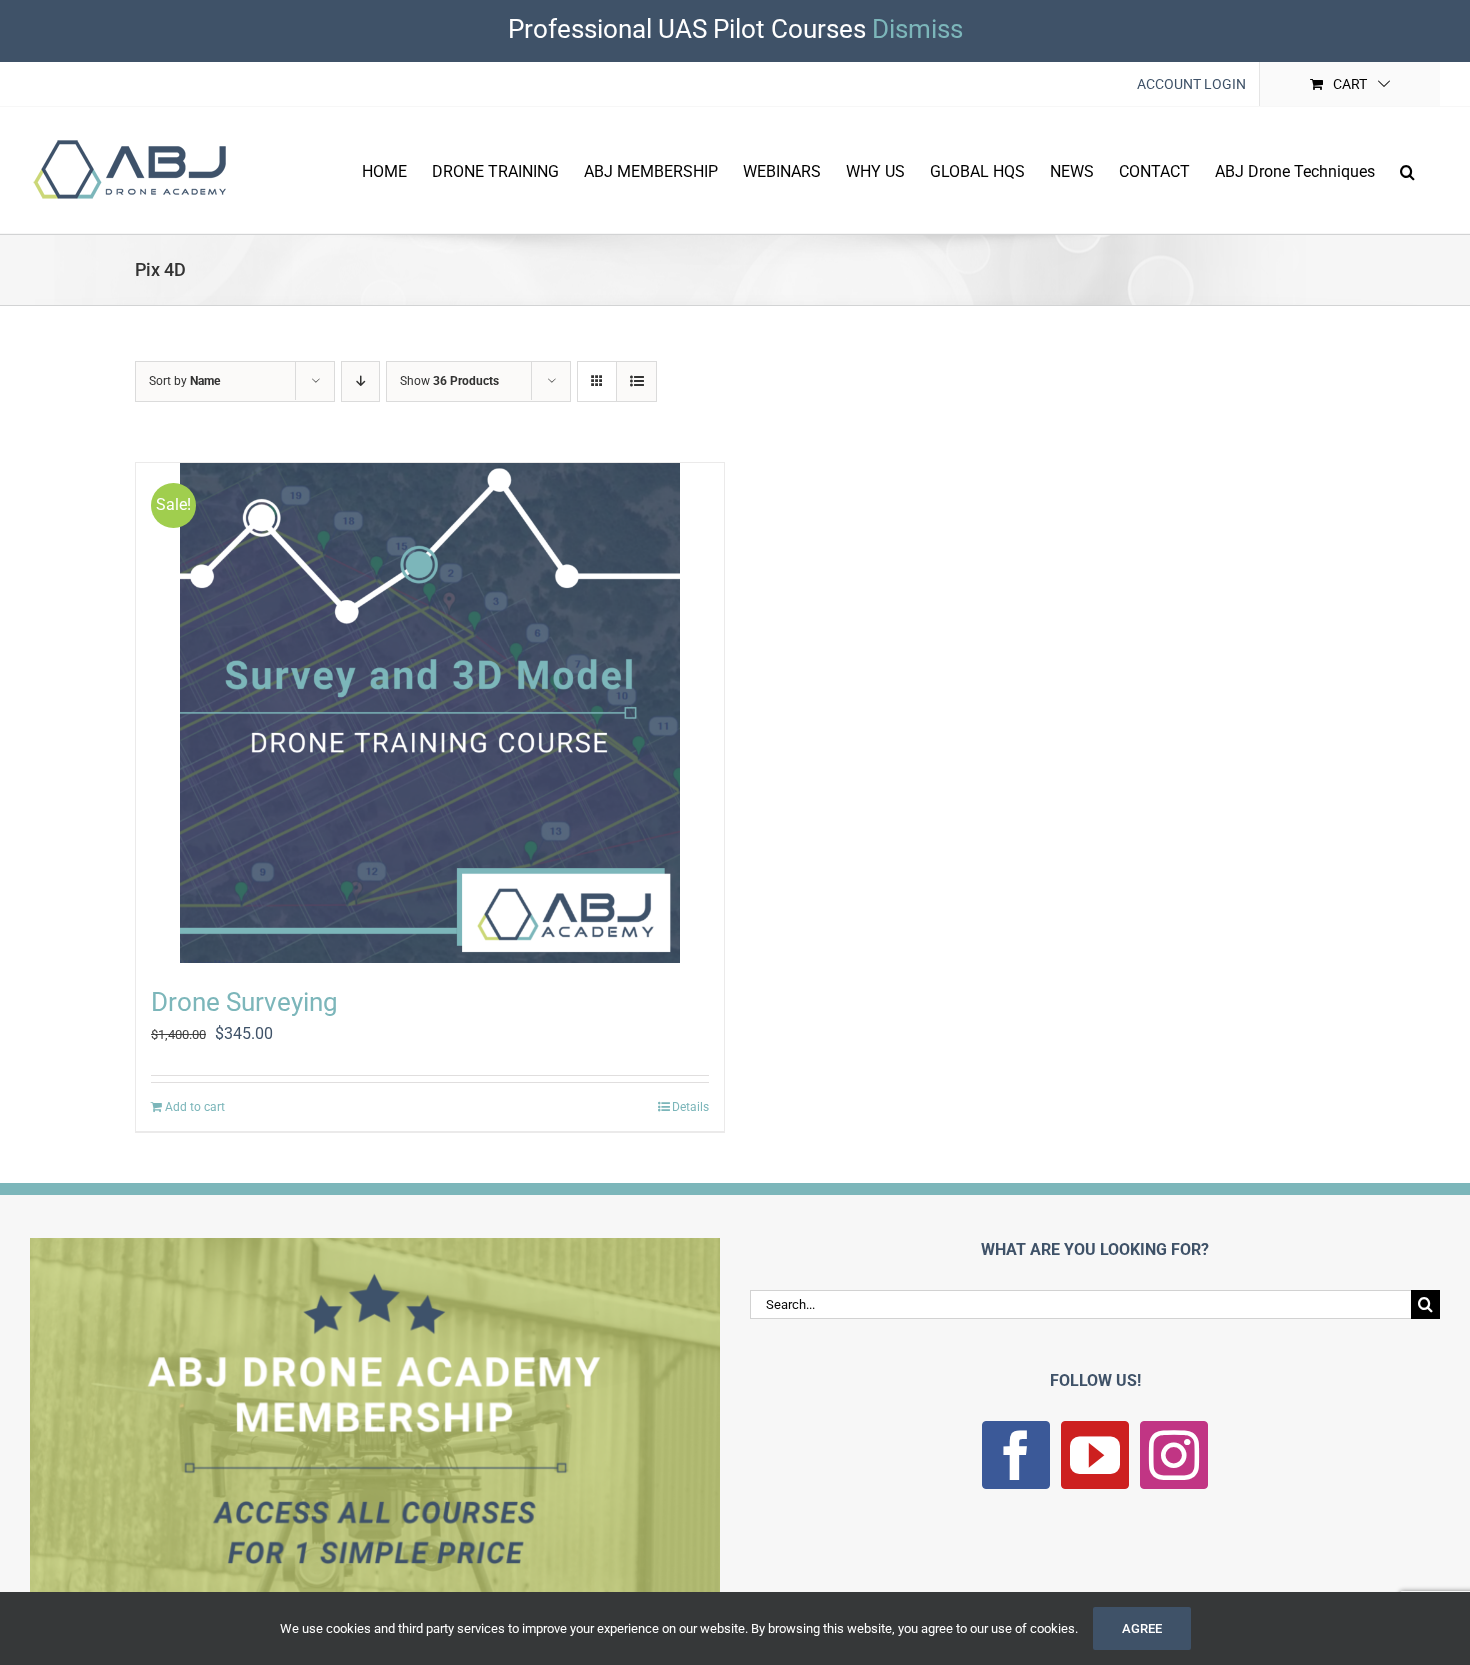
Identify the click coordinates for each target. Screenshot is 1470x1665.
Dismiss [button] (917, 29)
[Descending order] (360, 381)
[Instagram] (1174, 1455)
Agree (1142, 1628)
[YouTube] (1095, 1455)
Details (690, 1107)
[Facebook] (1016, 1455)
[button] (1407, 170)
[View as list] (636, 381)
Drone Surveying (244, 1002)
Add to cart (195, 1107)
